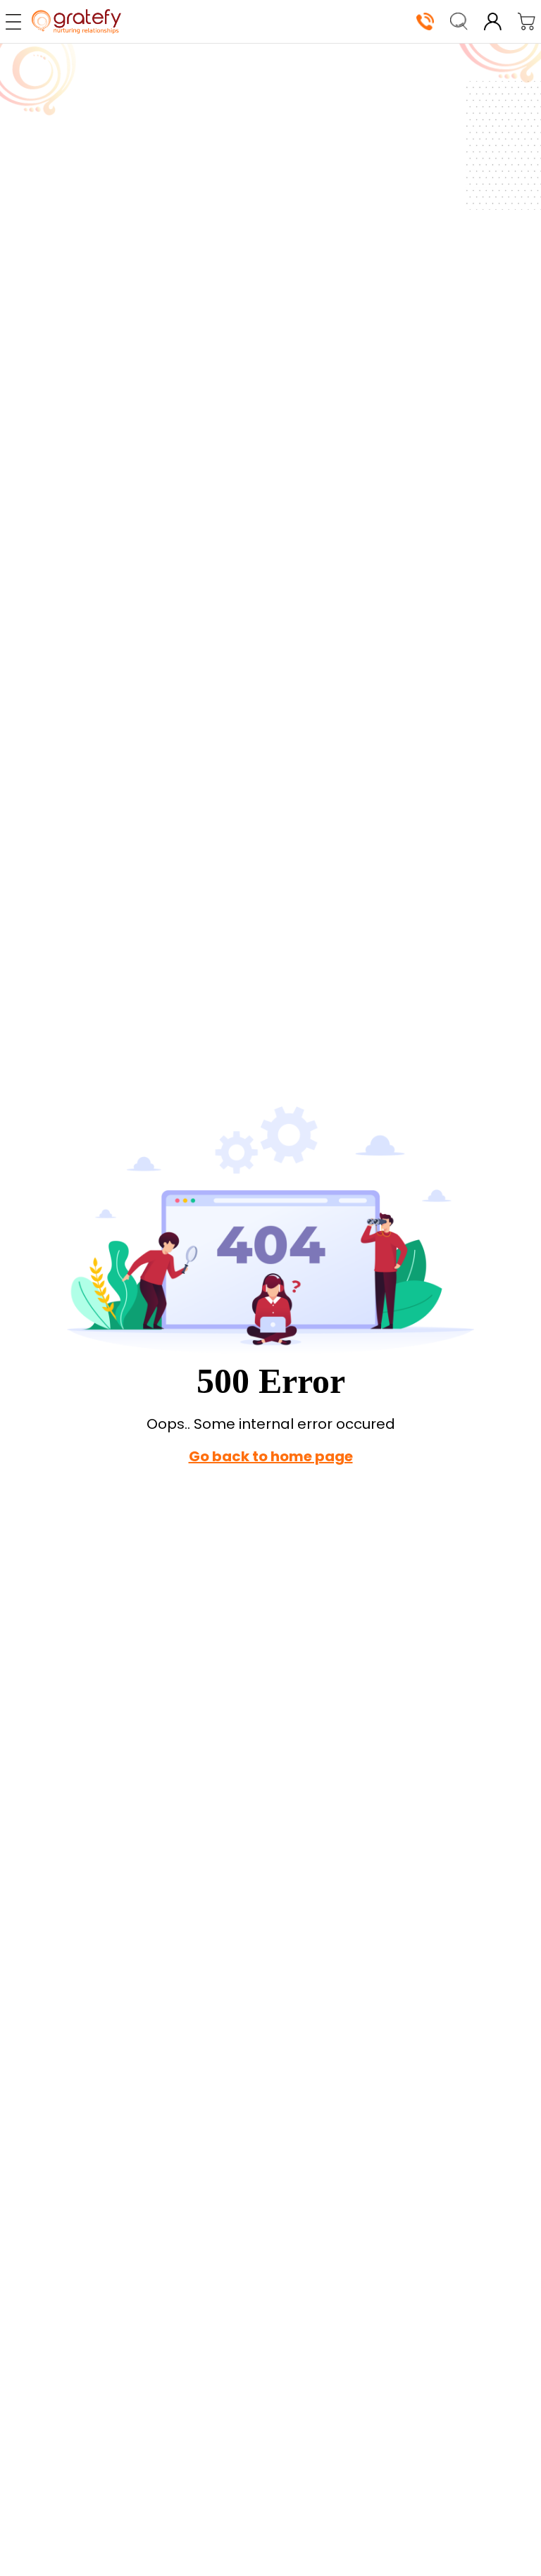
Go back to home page (271, 1456)
